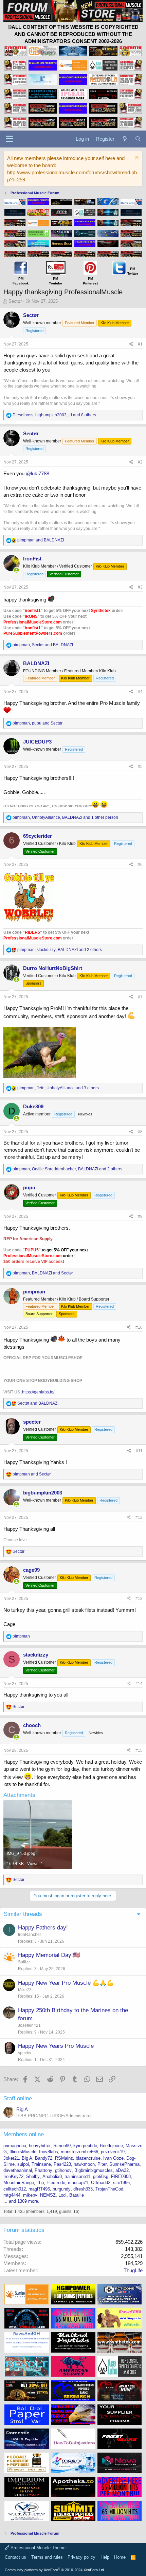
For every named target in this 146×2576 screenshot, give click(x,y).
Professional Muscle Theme (37, 2548)
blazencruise (88, 2158)
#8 (140, 1132)
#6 (140, 865)
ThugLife (133, 2270)
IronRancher (30, 1935)
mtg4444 (12, 2195)
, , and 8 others (54, 415)
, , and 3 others (58, 1088)
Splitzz (24, 1962)
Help (105, 2557)
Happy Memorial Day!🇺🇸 (49, 1955)
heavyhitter (40, 2146)
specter (25, 2053)
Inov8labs (49, 2152)
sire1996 (121, 2183)
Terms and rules (47, 2557)
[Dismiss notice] (136, 158)
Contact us (15, 2557)
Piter (102, 2164)
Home (120, 2557)
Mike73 (25, 1990)
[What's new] (124, 139)
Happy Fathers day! (43, 1928)
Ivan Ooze (113, 2158)
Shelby (33, 2176)
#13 (139, 1599)
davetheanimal (18, 2170)
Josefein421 (29, 2025)
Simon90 (62, 2146)
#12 (139, 1518)
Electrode (56, 2183)
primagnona (15, 2146)
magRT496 (39, 2189)
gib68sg (101, 2176)
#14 (139, 1684)
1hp (40, 2183)
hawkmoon (84, 2164)
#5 (140, 767)
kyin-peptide (85, 2146)
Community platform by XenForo (55, 2570)
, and (43, 645)
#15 (139, 1750)
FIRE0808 (121, 2176)
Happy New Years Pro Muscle (56, 2046)
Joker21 (11, 2158)
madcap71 (78, 2183)
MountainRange (19, 2183)
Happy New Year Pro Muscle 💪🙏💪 (66, 1983)
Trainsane (41, 2164)
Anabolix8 (52, 2176)
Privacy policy (81, 2557)
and (41, 540)
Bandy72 (44, 2158)
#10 (139, 1327)
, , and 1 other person (65, 817)
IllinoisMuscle (23, 2152)
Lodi (62, 2195)
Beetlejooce (111, 2146)
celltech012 (15, 2189)
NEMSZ (48, 2195)
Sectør (15, 301)
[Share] (131, 344)
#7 (140, 997)
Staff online (18, 2098)
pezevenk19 (113, 2152)
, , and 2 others (60, 950)
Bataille (77, 2195)
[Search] (138, 139)
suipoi (23, 2164)
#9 (140, 1216)
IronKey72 (13, 2176)
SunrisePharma (124, 2164)
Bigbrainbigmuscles (94, 2170)
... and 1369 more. (21, 2201)
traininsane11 (77, 2176)
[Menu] (9, 139)
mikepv (30, 2195)
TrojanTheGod (109, 2189)
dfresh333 (83, 2189)
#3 (140, 587)
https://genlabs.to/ (38, 1392)
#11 (139, 1451)
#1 (140, 344)
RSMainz (64, 2158)
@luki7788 (38, 473)
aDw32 (122, 2170)
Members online (24, 2134)
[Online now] (16, 570)
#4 (140, 692)
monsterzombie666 (79, 2152)
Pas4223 (62, 2164)
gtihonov (63, 2170)
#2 (140, 462)
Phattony (43, 2170)
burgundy (62, 2189)
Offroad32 (101, 2183)
